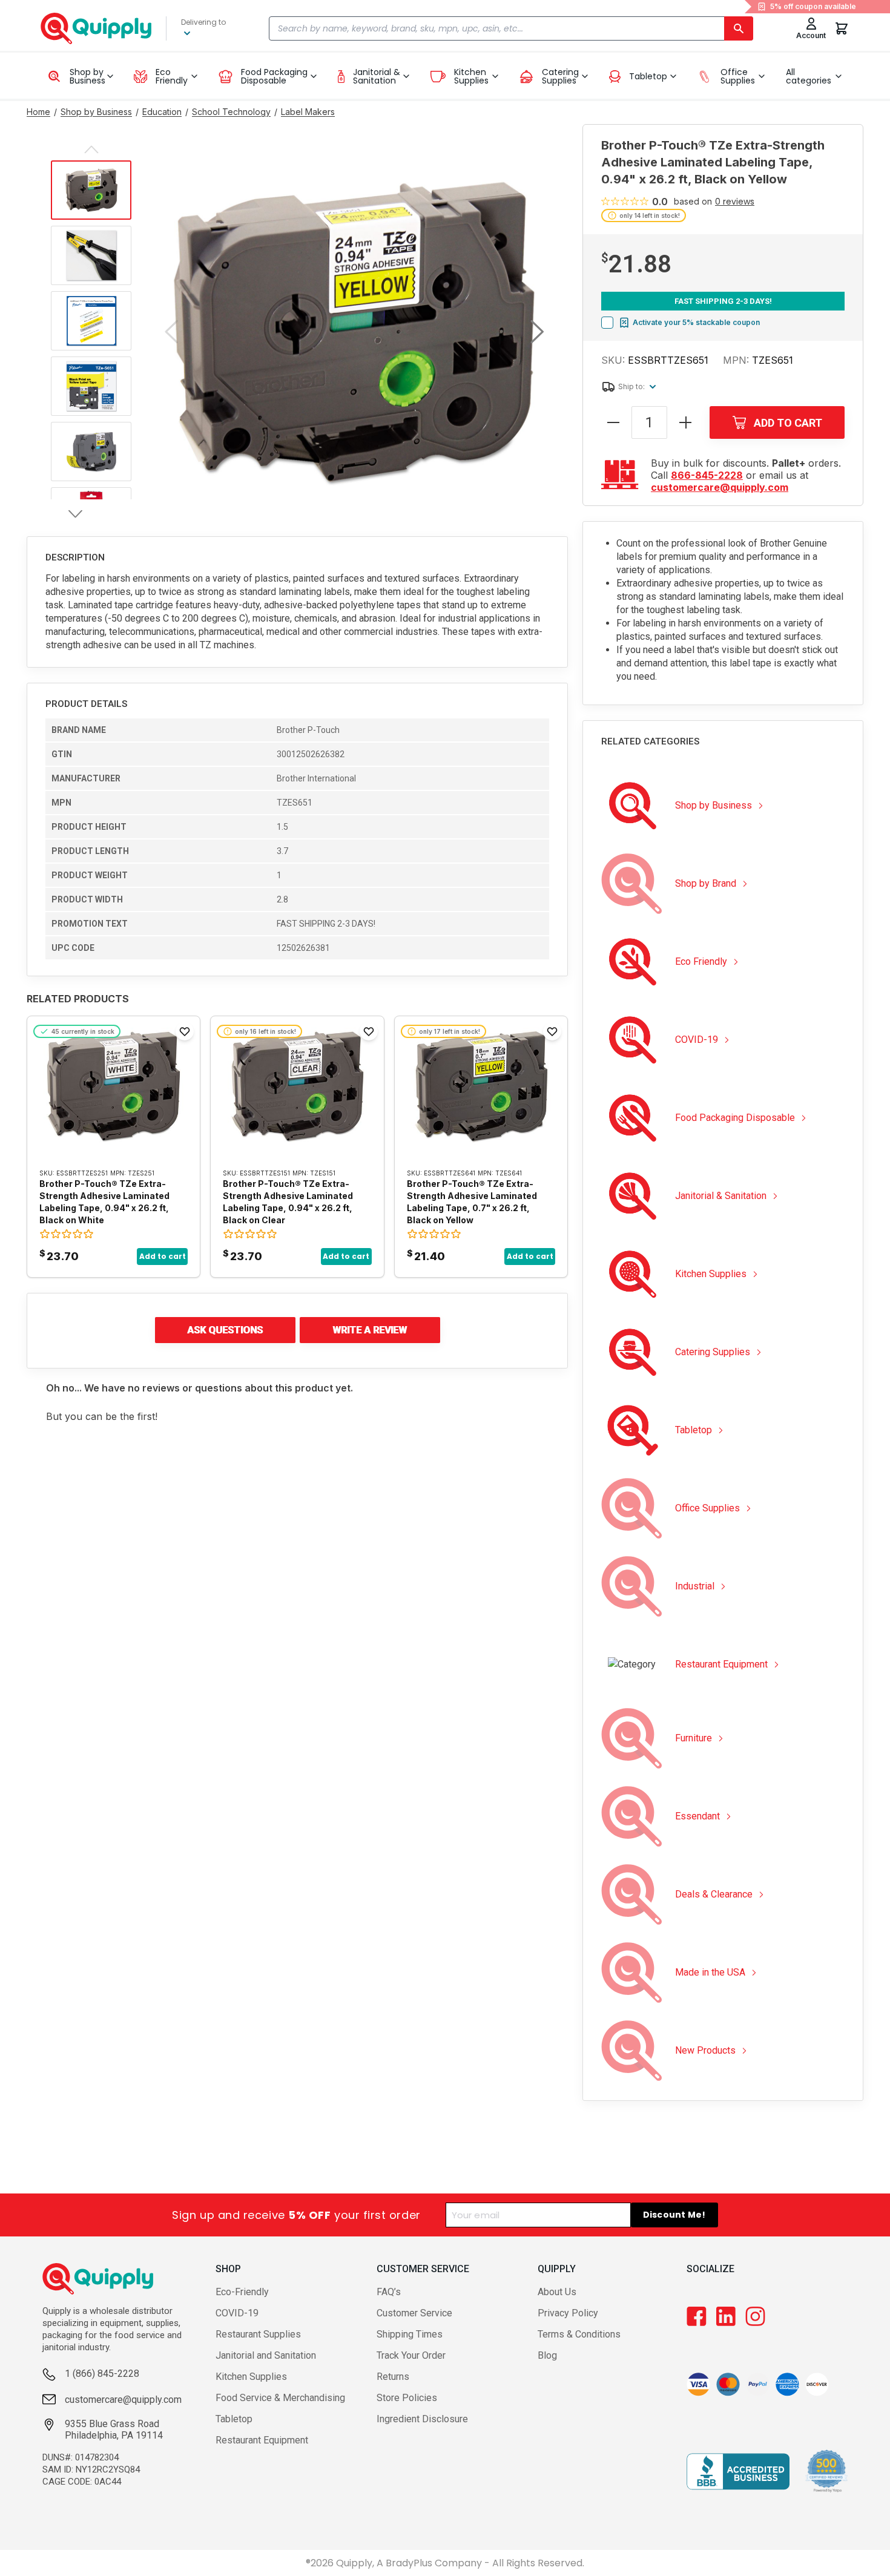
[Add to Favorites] (185, 1031)
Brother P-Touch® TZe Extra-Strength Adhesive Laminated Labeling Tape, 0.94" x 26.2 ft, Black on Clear (288, 1202)
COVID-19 (237, 2313)
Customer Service (414, 2313)
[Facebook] (697, 2316)
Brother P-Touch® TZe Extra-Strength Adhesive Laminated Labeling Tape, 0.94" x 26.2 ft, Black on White (104, 1202)
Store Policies (407, 2398)
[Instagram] (755, 2316)
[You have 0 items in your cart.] (842, 28)
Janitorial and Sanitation (266, 2355)
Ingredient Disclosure (422, 2419)
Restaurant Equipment (262, 2440)
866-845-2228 (707, 475)
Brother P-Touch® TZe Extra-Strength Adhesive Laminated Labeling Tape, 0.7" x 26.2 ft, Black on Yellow (472, 1202)
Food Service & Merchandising (280, 2398)
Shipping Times (410, 2334)
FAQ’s (389, 2292)
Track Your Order (411, 2355)
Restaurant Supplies (258, 2334)
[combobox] (511, 28)
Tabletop (234, 2419)
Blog (547, 2355)
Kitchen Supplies (251, 2377)
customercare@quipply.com (720, 487)
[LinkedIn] (726, 2316)
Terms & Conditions (579, 2334)
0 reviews (735, 202)
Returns (393, 2377)
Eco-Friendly (242, 2292)
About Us (557, 2292)
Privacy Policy (568, 2313)
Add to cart (163, 1256)
